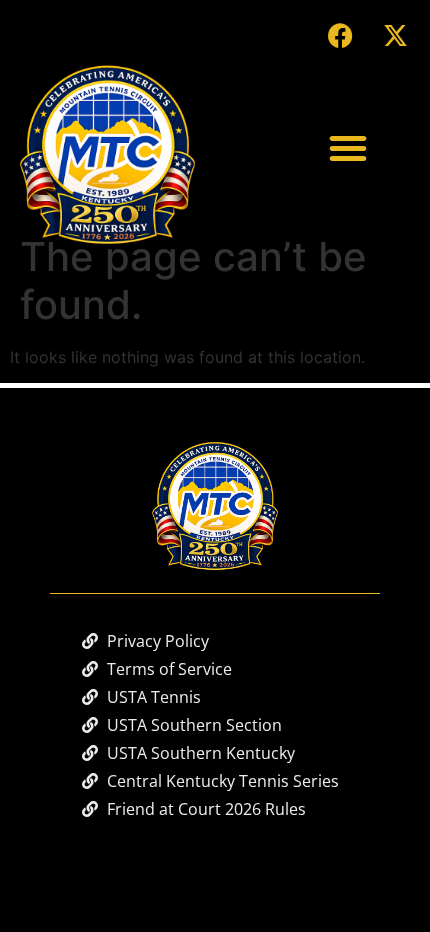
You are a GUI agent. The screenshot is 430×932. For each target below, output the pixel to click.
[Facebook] (340, 35)
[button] (348, 148)
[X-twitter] (395, 35)
